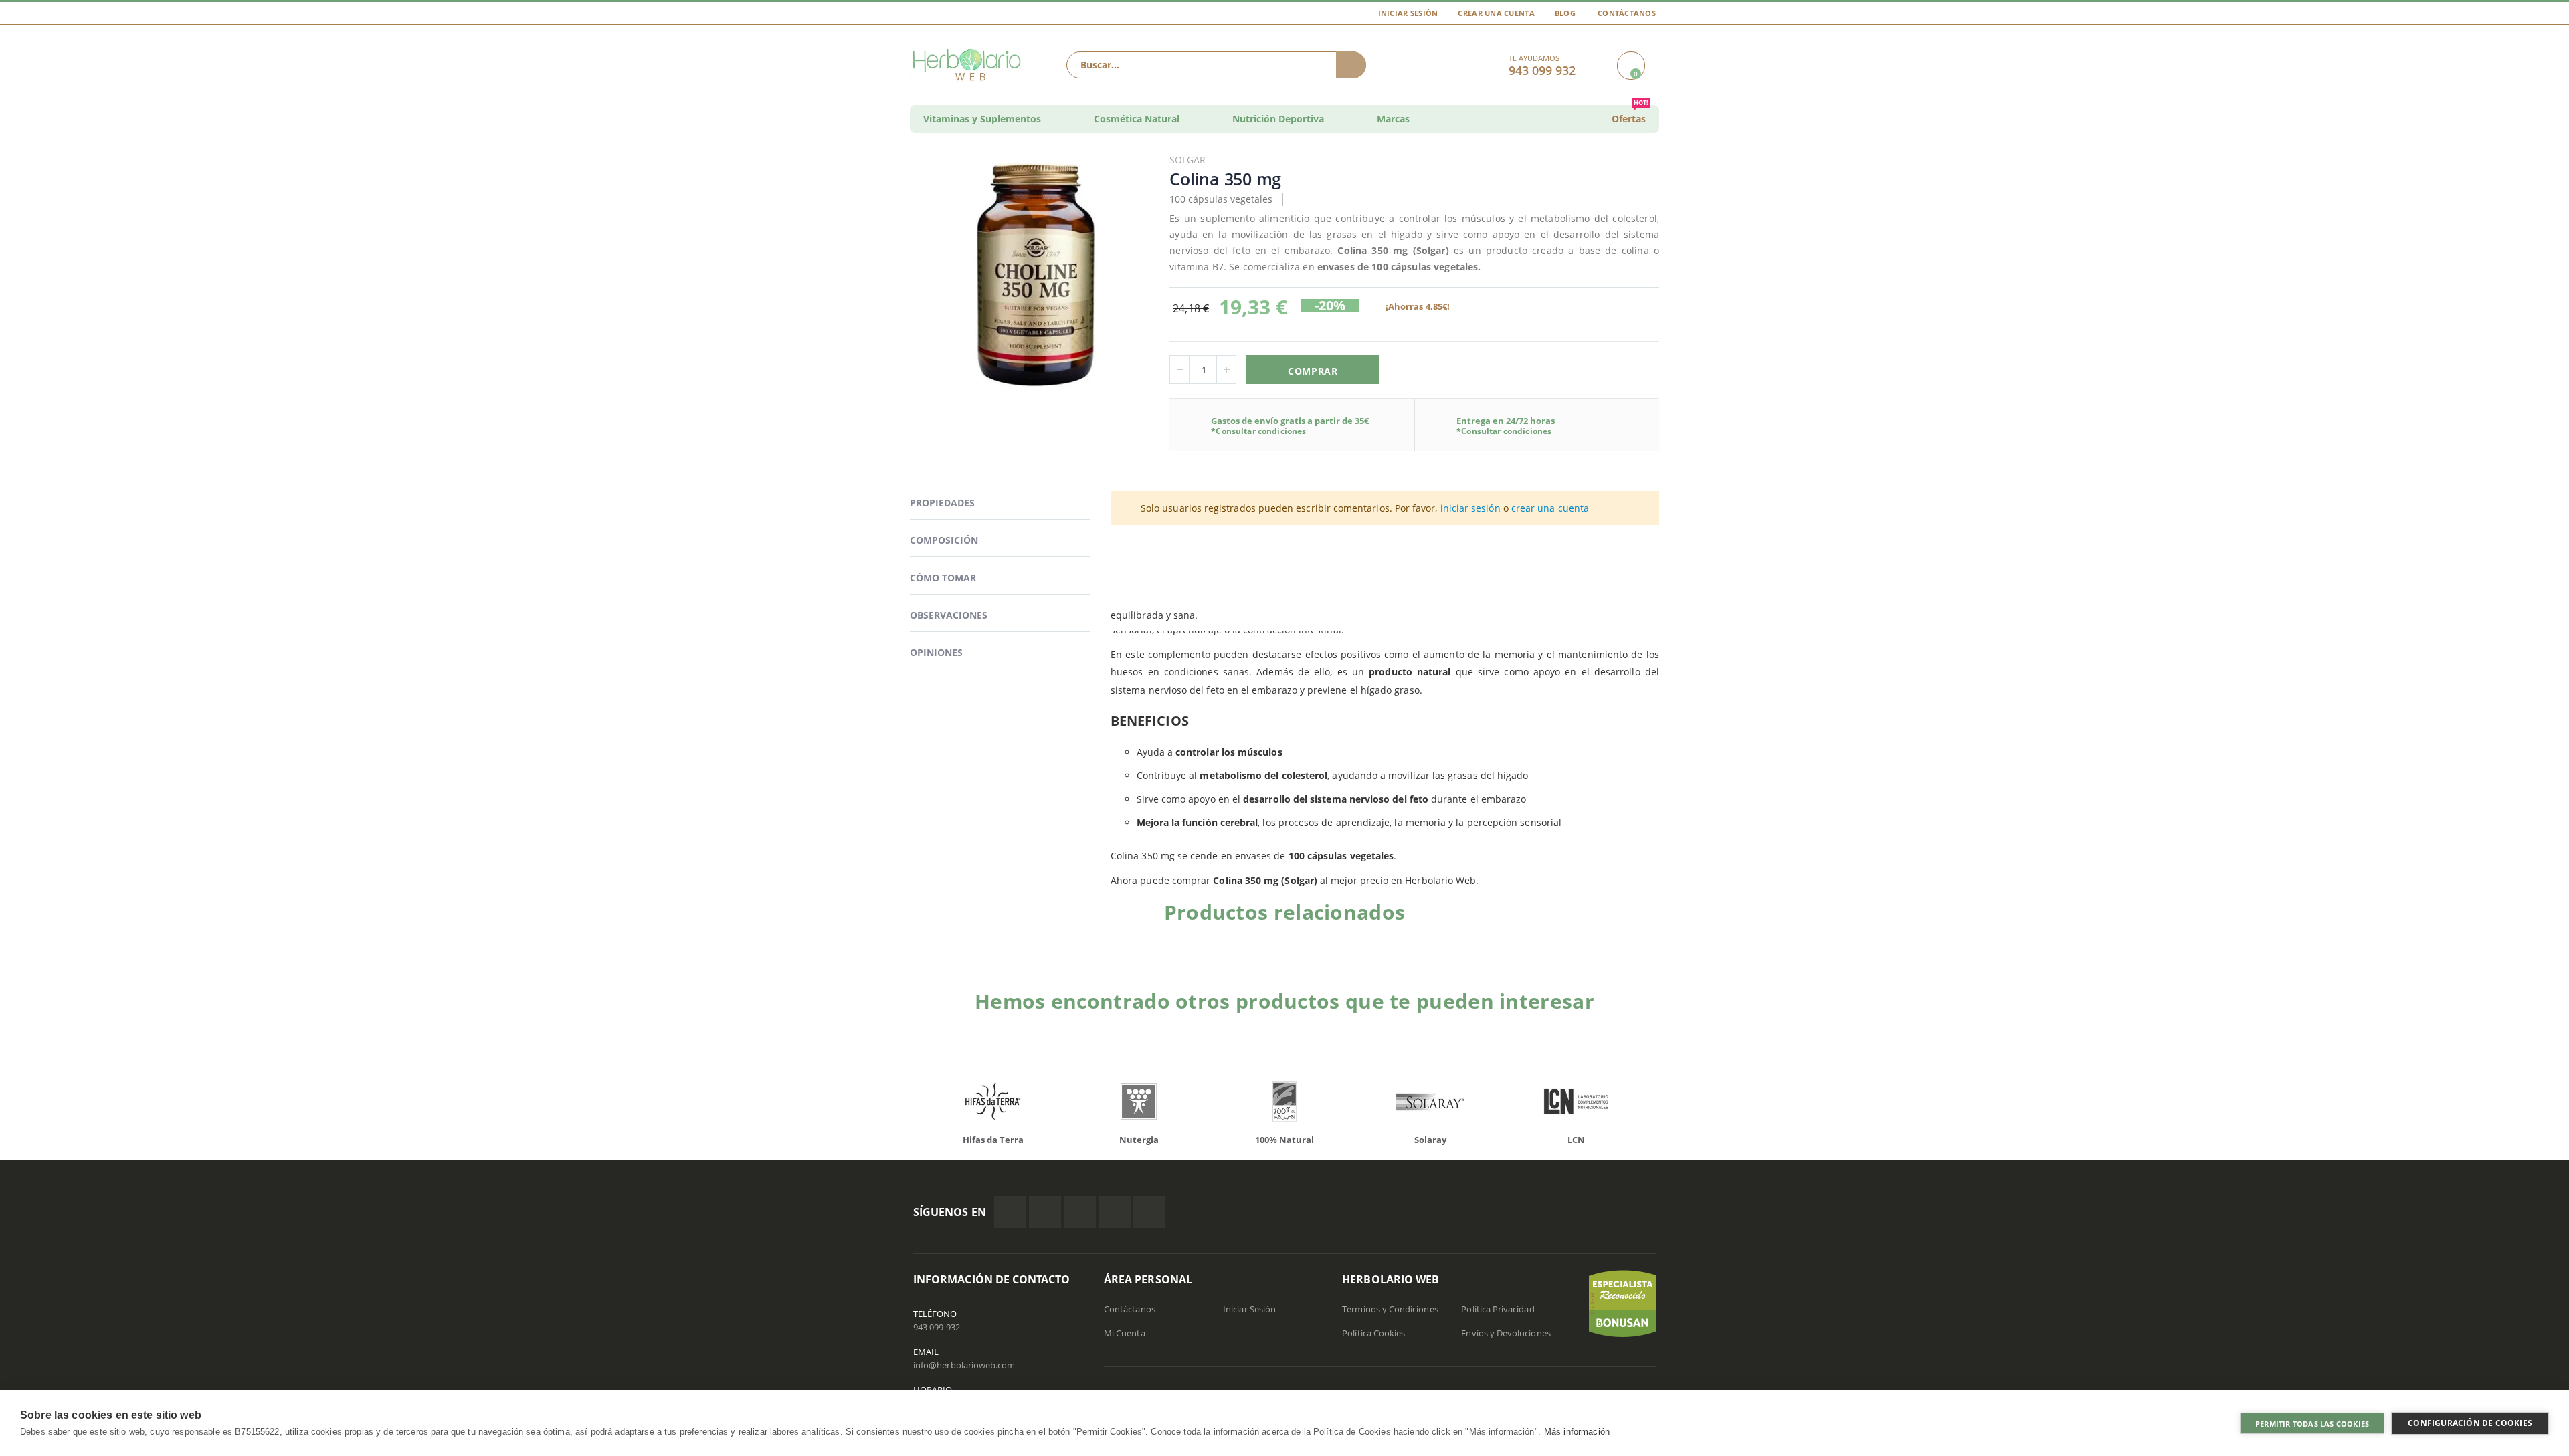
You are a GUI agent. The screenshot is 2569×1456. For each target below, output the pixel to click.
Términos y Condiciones (1390, 1309)
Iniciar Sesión (1408, 13)
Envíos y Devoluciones (1506, 1333)
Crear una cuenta (1496, 13)
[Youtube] (1149, 1212)
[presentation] (903, 1105)
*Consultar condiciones (1258, 431)
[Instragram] (1080, 1212)
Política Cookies (1373, 1333)
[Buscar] (1351, 65)
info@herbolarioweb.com (964, 1365)
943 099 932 (937, 1327)
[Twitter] (1045, 1212)
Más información (1577, 1432)
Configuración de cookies (2470, 1423)
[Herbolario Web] (970, 65)
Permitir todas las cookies (2312, 1424)
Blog (1565, 13)
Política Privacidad (1498, 1309)
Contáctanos (1627, 13)
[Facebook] (1010, 1212)
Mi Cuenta (1125, 1333)
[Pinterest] (1115, 1212)
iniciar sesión (1470, 508)
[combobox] (1216, 65)
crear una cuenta (1550, 508)
